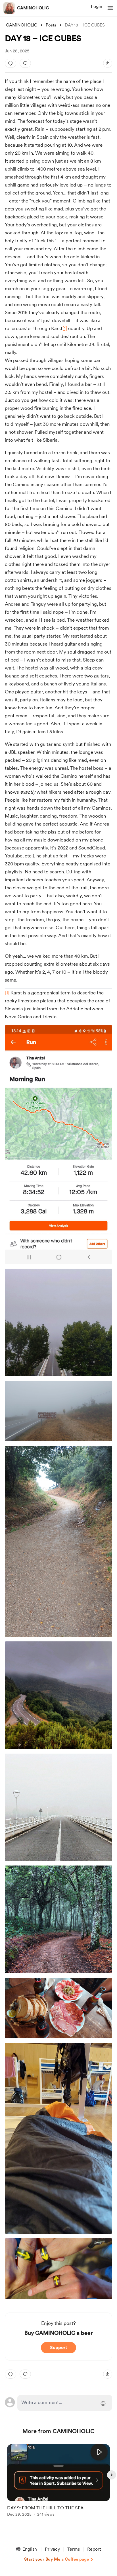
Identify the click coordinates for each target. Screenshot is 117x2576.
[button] (110, 8)
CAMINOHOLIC (33, 8)
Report (94, 2549)
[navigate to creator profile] (9, 8)
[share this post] (108, 63)
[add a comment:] (25, 63)
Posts (51, 25)
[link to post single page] (58, 2481)
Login (97, 6)
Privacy (52, 2549)
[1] (65, 328)
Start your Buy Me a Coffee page (57, 2559)
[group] (58, 2484)
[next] (112, 2475)
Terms (74, 2549)
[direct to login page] (65, 2403)
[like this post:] (11, 63)
